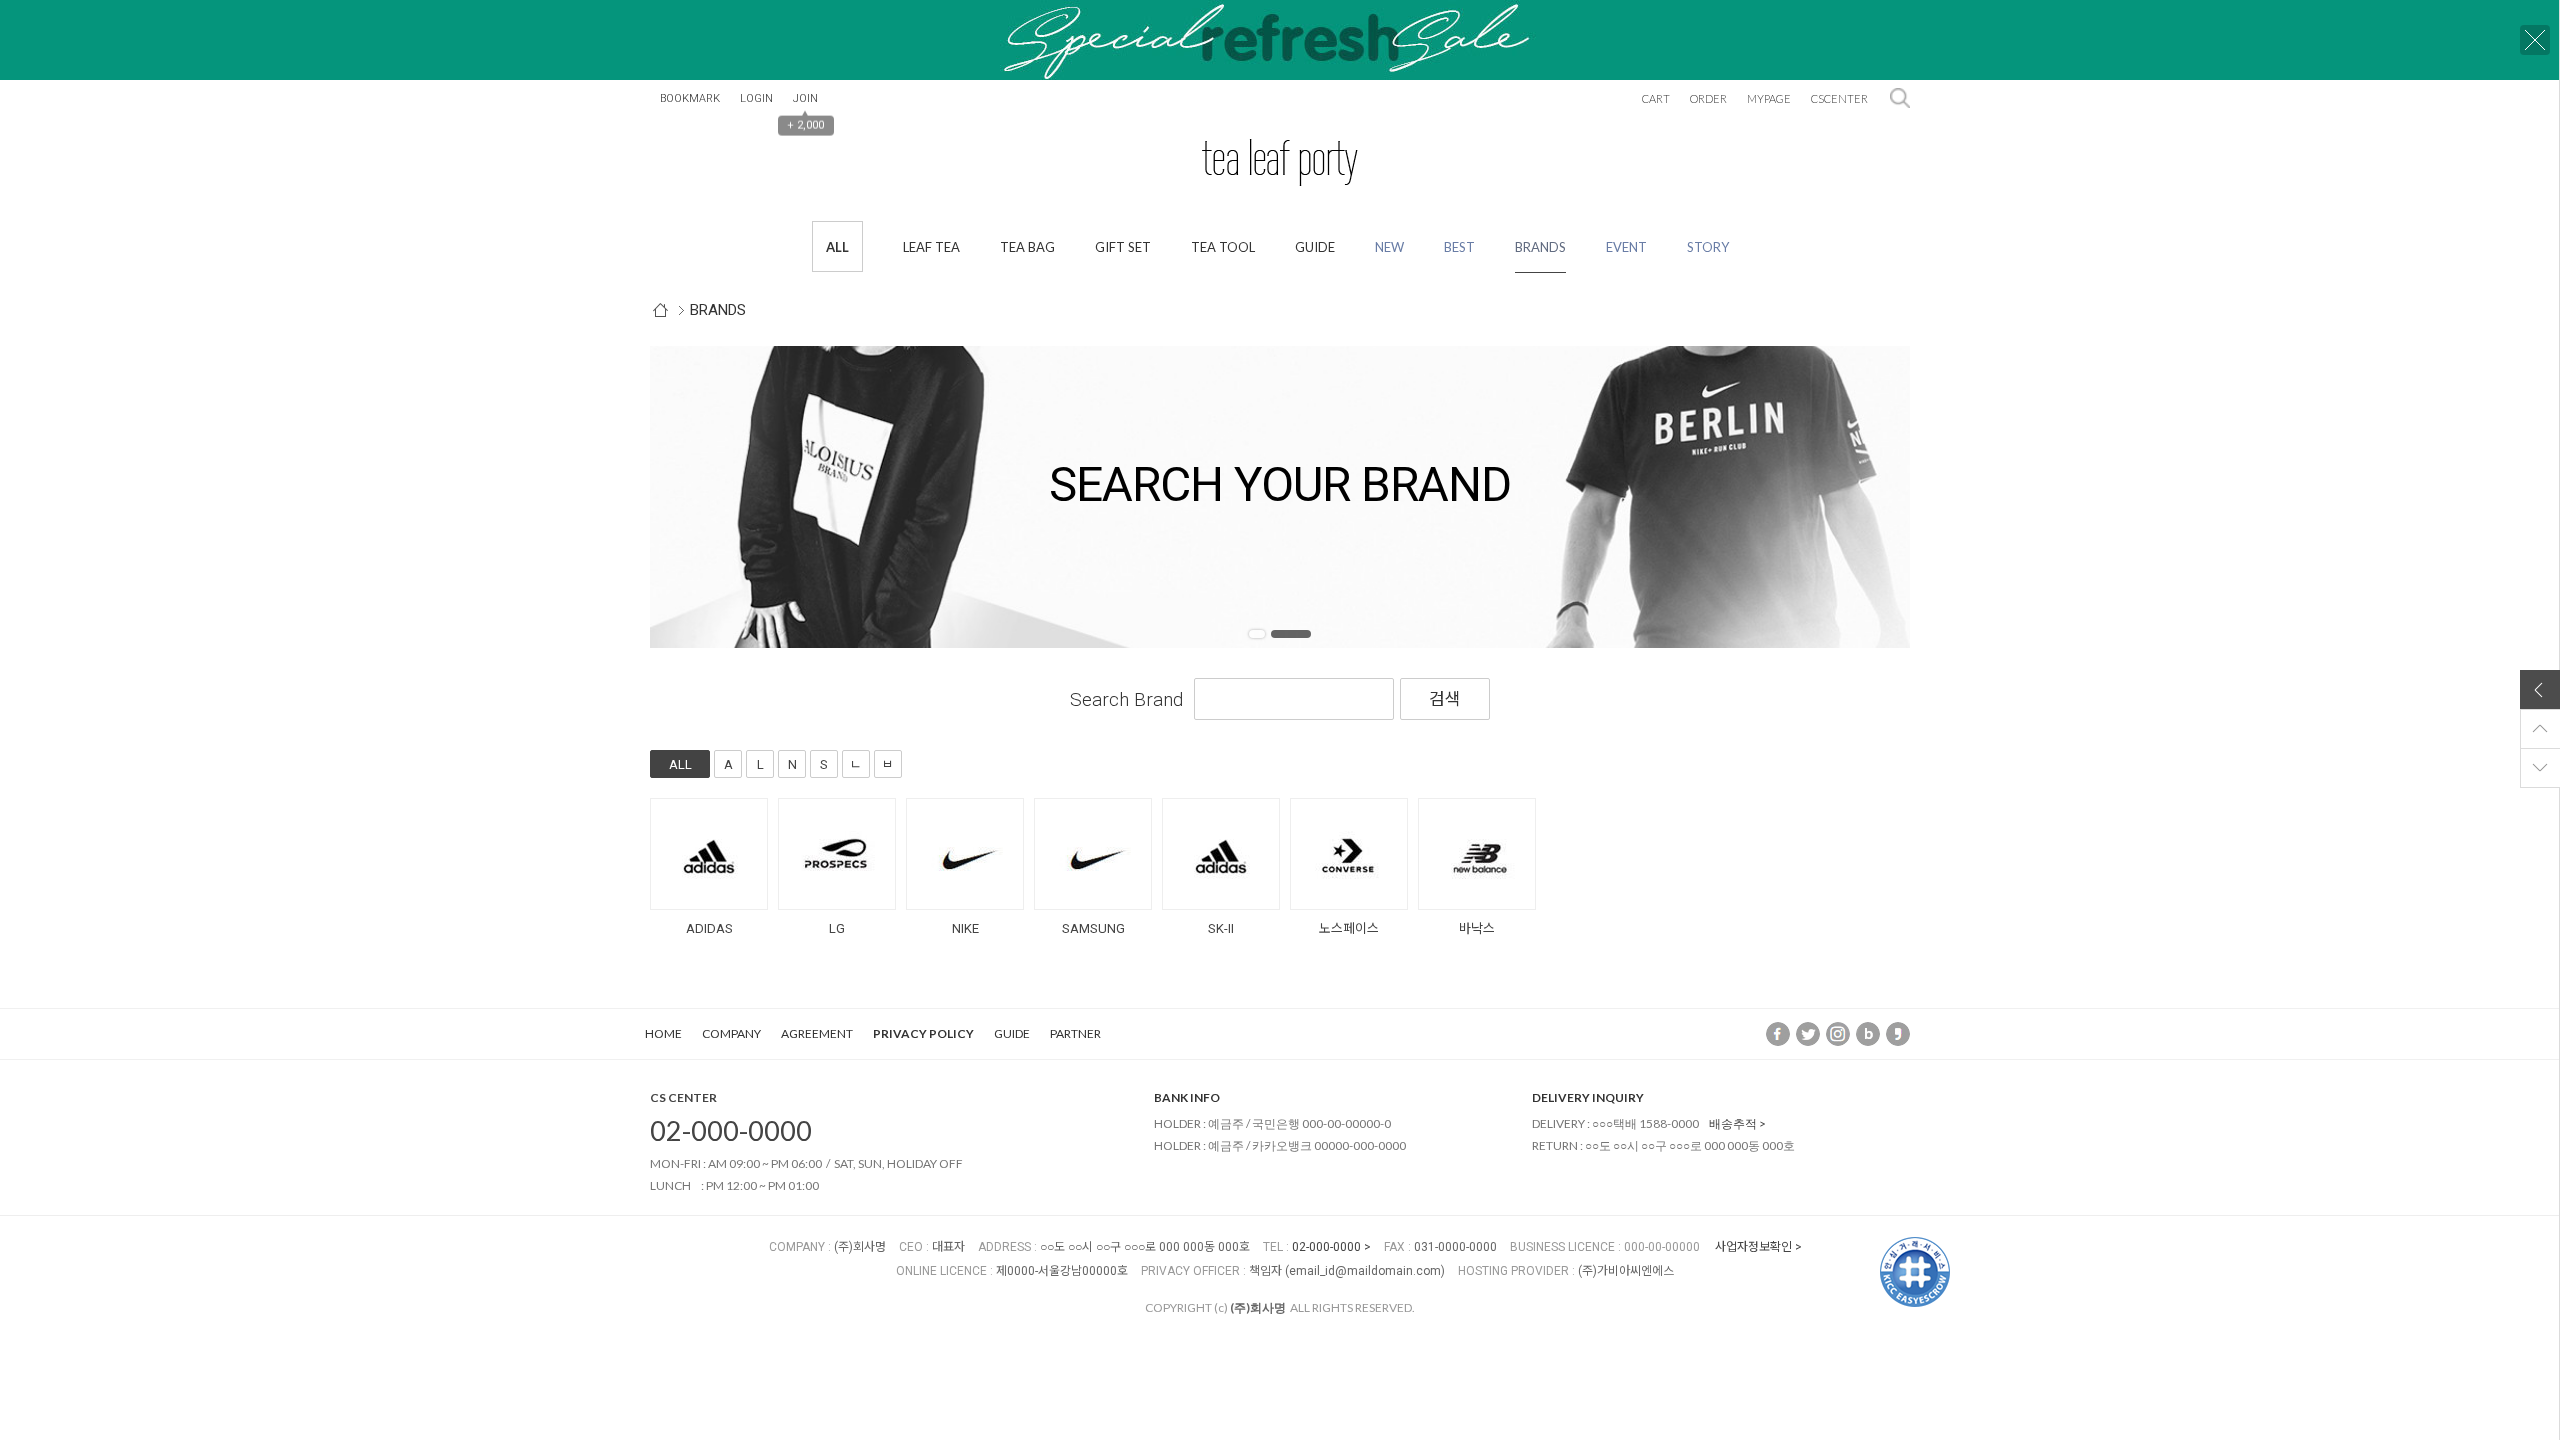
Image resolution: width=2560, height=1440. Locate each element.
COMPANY (731, 1033)
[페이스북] (1778, 1033)
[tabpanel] (1280, 497)
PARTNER (1075, 1033)
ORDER (1708, 98)
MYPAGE (1769, 98)
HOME (663, 1033)
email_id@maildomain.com (1365, 1271)
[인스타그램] (1838, 1033)
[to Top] (2540, 729)
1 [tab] (1257, 634)
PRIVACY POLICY (923, 1033)
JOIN (805, 98)
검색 (1900, 98)
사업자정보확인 (1753, 1247)
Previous (695, 497)
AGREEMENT (817, 1033)
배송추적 (1733, 1123)
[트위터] (1808, 1033)
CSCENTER (1839, 98)
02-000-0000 (731, 1130)
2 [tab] (1291, 634)
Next (1865, 497)
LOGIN (756, 98)
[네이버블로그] (1868, 1033)
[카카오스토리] (1898, 1033)
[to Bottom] (2540, 768)
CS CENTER (683, 1097)
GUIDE (1012, 1033)
